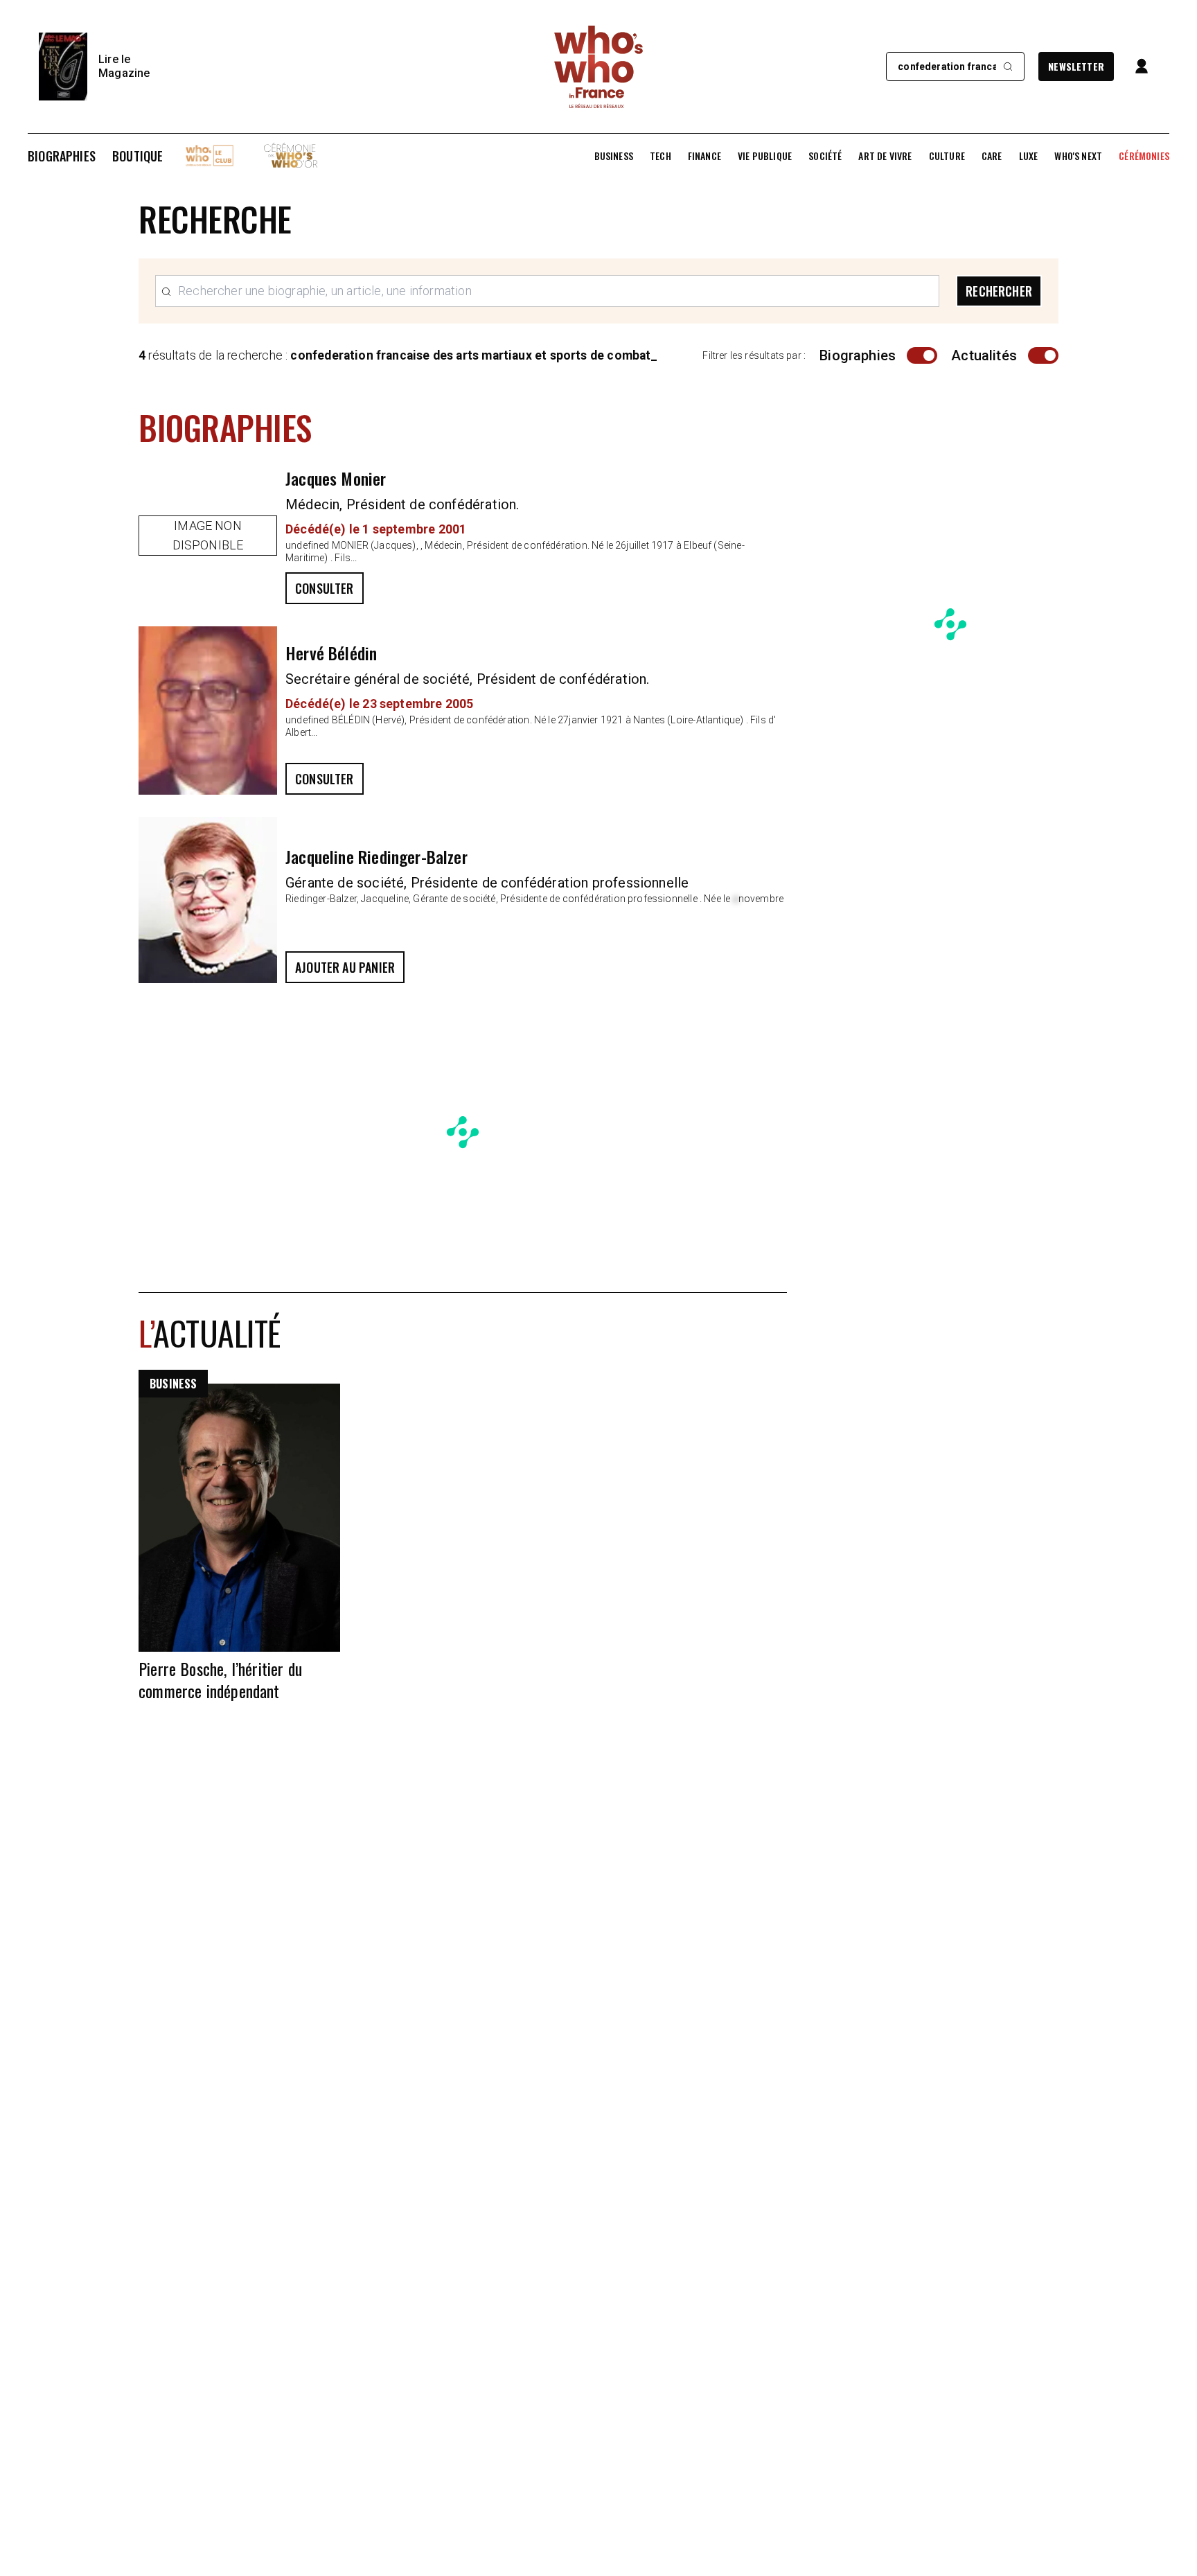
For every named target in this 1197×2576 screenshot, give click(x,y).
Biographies (62, 156)
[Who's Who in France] (598, 67)
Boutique (138, 156)
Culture (947, 156)
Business (614, 156)
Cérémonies (1144, 156)
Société (825, 156)
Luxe (1029, 156)
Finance (704, 156)
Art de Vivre (885, 156)
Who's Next (1078, 156)
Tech (660, 156)
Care (992, 156)
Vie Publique (765, 156)
